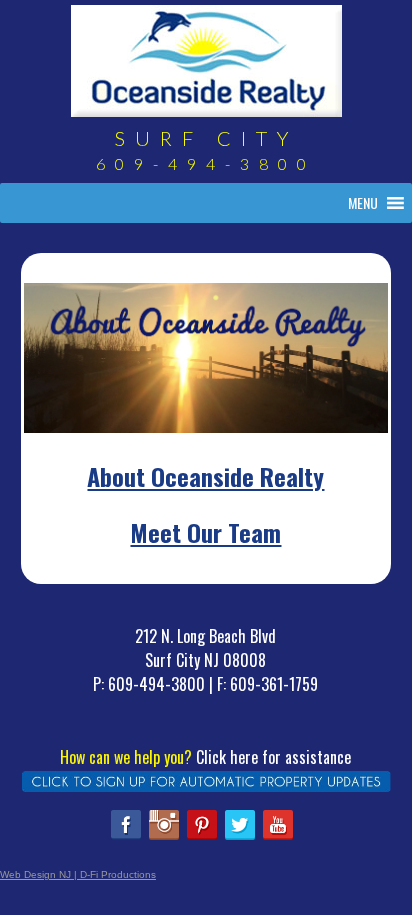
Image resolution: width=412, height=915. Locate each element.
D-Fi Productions (118, 874)
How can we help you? (126, 757)
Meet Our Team (205, 532)
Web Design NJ (35, 874)
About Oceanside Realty (205, 476)
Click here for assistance (273, 757)
